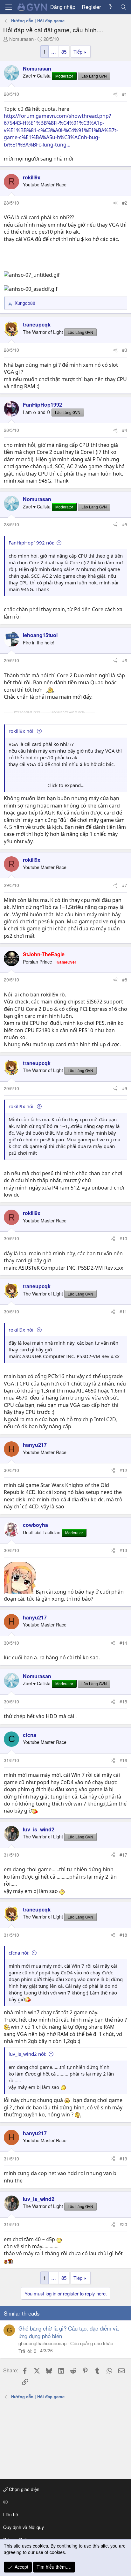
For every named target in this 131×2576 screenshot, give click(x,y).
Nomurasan (21, 39)
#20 (123, 2224)
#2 (125, 203)
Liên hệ (11, 2514)
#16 (123, 1760)
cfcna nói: (19, 1953)
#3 (125, 350)
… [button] (54, 52)
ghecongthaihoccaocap (42, 2343)
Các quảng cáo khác (92, 2343)
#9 (125, 1088)
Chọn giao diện (24, 2489)
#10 (123, 1238)
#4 (125, 430)
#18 (123, 1935)
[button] (64, 2502)
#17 (123, 1855)
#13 (123, 1550)
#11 (123, 1311)
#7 (125, 885)
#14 (123, 1643)
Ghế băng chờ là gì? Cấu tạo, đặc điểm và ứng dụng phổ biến (69, 2332)
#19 (123, 2159)
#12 (123, 1470)
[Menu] (9, 7)
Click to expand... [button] (66, 785)
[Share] (115, 94)
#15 (123, 1701)
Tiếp (78, 52)
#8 (125, 980)
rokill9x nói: (22, 731)
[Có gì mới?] (110, 7)
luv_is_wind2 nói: (28, 2054)
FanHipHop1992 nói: (31, 543)
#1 (125, 94)
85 (64, 52)
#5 (125, 524)
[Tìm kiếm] (123, 7)
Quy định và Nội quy (24, 2527)
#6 (125, 660)
